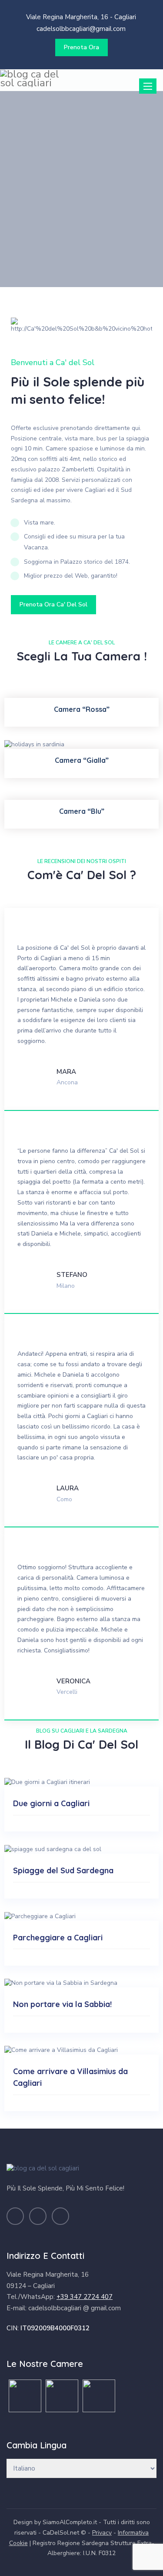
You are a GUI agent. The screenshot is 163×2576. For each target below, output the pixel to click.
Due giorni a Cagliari (51, 1803)
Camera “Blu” (82, 811)
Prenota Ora (81, 47)
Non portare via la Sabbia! (62, 2004)
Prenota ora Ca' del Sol (53, 604)
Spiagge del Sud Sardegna (63, 1870)
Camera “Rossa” (82, 709)
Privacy (102, 2533)
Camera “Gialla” (82, 760)
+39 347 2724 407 (85, 2297)
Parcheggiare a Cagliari (58, 1938)
